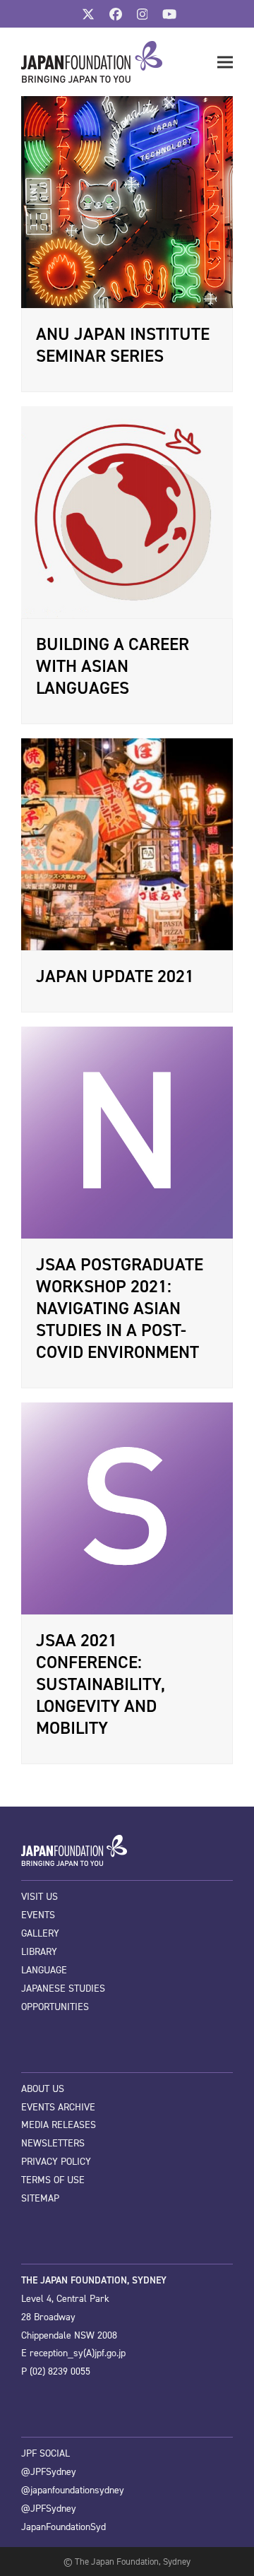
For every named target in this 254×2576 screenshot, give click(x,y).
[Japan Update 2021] (127, 844)
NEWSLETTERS (53, 2143)
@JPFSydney (49, 2472)
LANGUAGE (44, 1970)
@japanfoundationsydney (73, 2490)
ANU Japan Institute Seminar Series (123, 345)
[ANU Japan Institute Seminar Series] (127, 201)
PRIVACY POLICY (56, 2162)
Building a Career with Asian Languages (113, 666)
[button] (225, 63)
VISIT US (40, 1897)
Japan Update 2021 (115, 976)
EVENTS (38, 1915)
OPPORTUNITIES (55, 2007)
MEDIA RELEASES (59, 2125)
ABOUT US (43, 2089)
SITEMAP (40, 2198)
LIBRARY (39, 1952)
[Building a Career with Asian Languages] (127, 512)
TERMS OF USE (53, 2180)
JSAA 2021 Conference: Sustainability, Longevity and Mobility (101, 1684)
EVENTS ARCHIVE (58, 2107)
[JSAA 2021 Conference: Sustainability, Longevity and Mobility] (127, 1508)
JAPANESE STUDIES (63, 1989)
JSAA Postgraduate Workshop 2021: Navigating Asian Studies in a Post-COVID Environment (120, 1308)
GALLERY (40, 1933)
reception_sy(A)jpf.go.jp (78, 2353)
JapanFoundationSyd (64, 2527)
